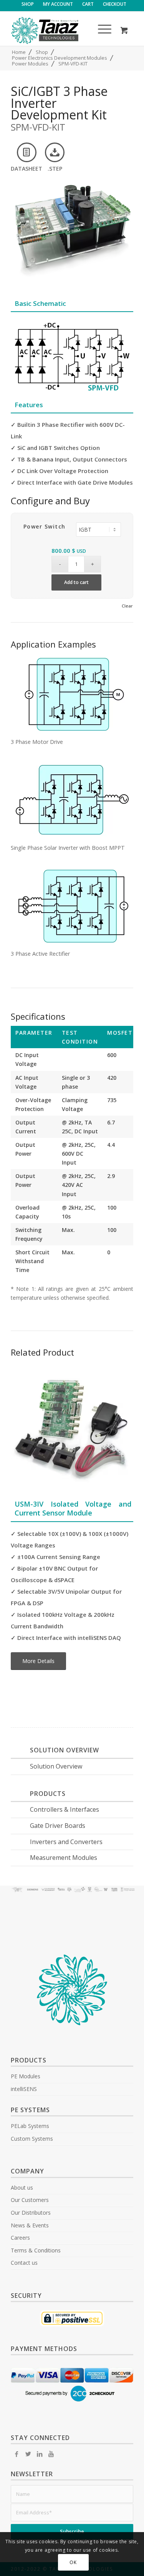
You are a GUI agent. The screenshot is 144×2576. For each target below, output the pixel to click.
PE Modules (26, 2076)
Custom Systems (32, 2139)
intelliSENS (24, 2089)
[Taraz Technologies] (60, 30)
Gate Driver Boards (58, 1826)
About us (22, 2188)
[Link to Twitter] (28, 2454)
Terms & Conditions (36, 2250)
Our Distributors (31, 2213)
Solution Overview (56, 1766)
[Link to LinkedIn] (40, 2454)
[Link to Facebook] (17, 2454)
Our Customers (30, 2200)
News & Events (30, 2225)
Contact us (24, 2263)
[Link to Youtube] (51, 2454)
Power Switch (45, 526)
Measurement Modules (64, 1858)
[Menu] (101, 30)
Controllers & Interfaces (65, 1809)
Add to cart (76, 582)
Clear (127, 606)
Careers (20, 2238)
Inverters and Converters (66, 1842)
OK (73, 2562)
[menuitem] (28, 4)
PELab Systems (30, 2126)
